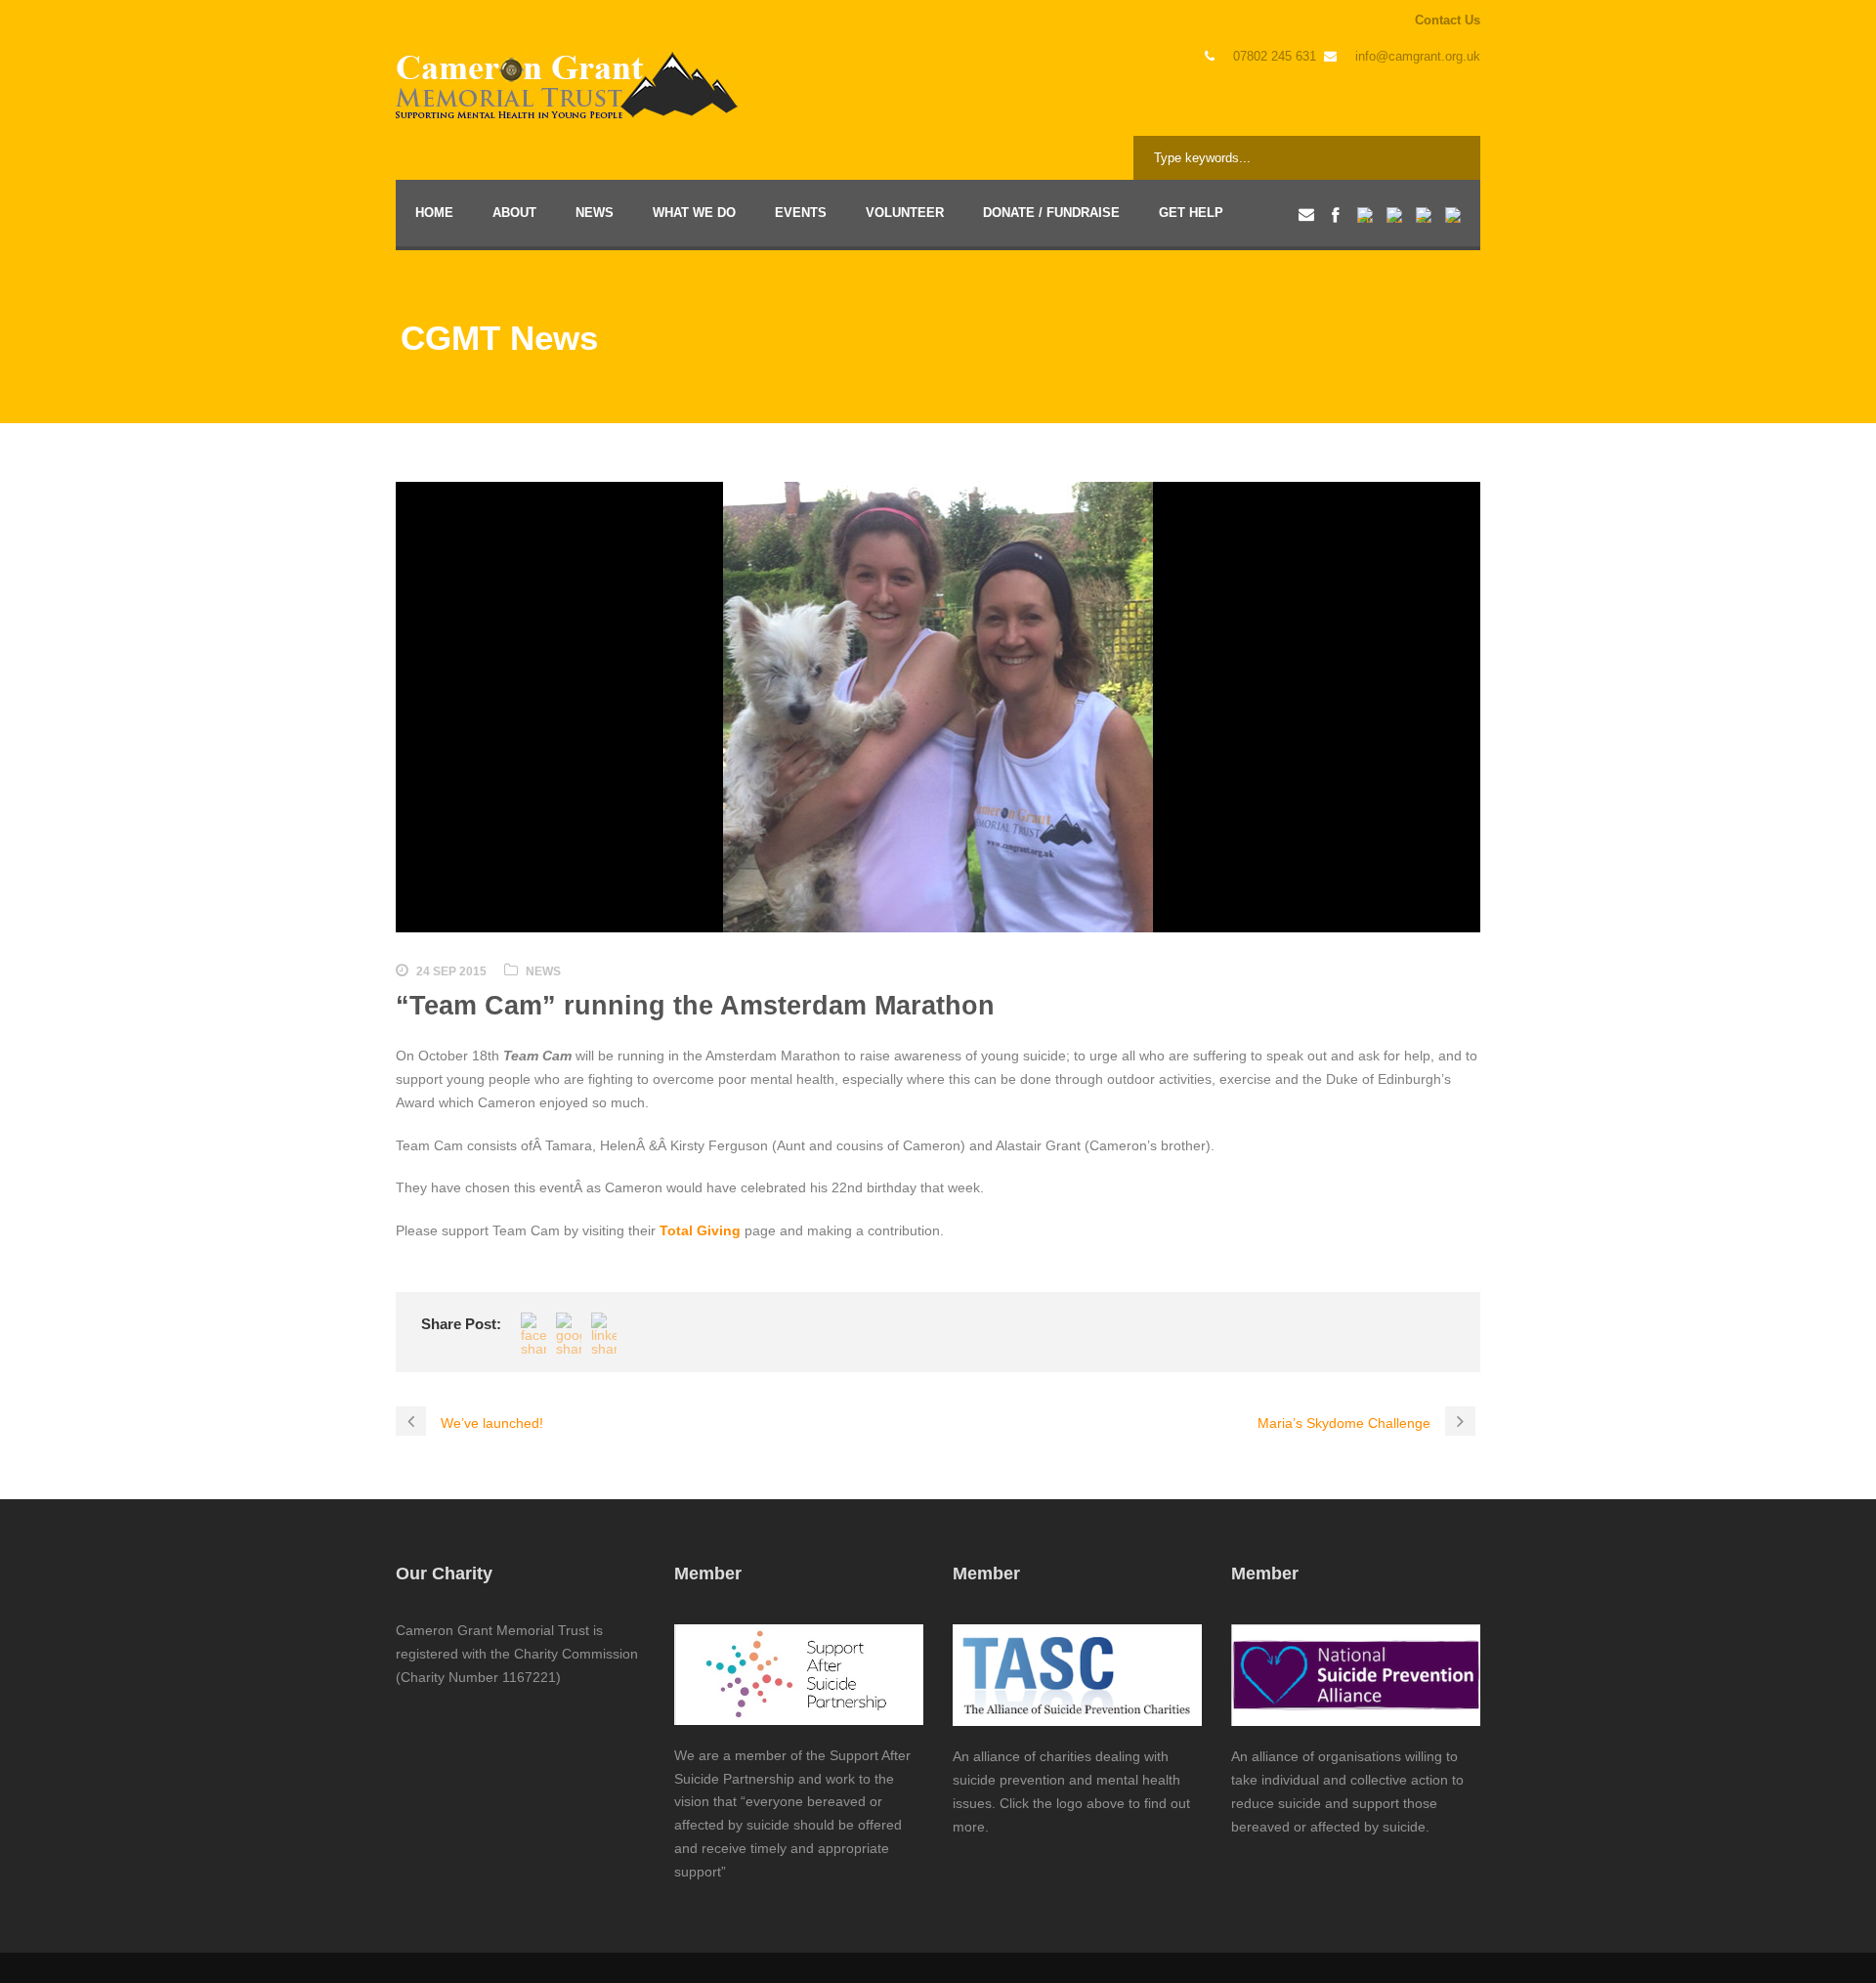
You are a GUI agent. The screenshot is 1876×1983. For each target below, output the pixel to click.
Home (434, 213)
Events (801, 213)
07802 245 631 (1275, 56)
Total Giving (700, 1230)
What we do (694, 213)
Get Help (1191, 213)
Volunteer (905, 213)
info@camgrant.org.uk (1418, 56)
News (595, 213)
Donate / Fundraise (1051, 213)
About (514, 213)
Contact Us (1448, 20)
